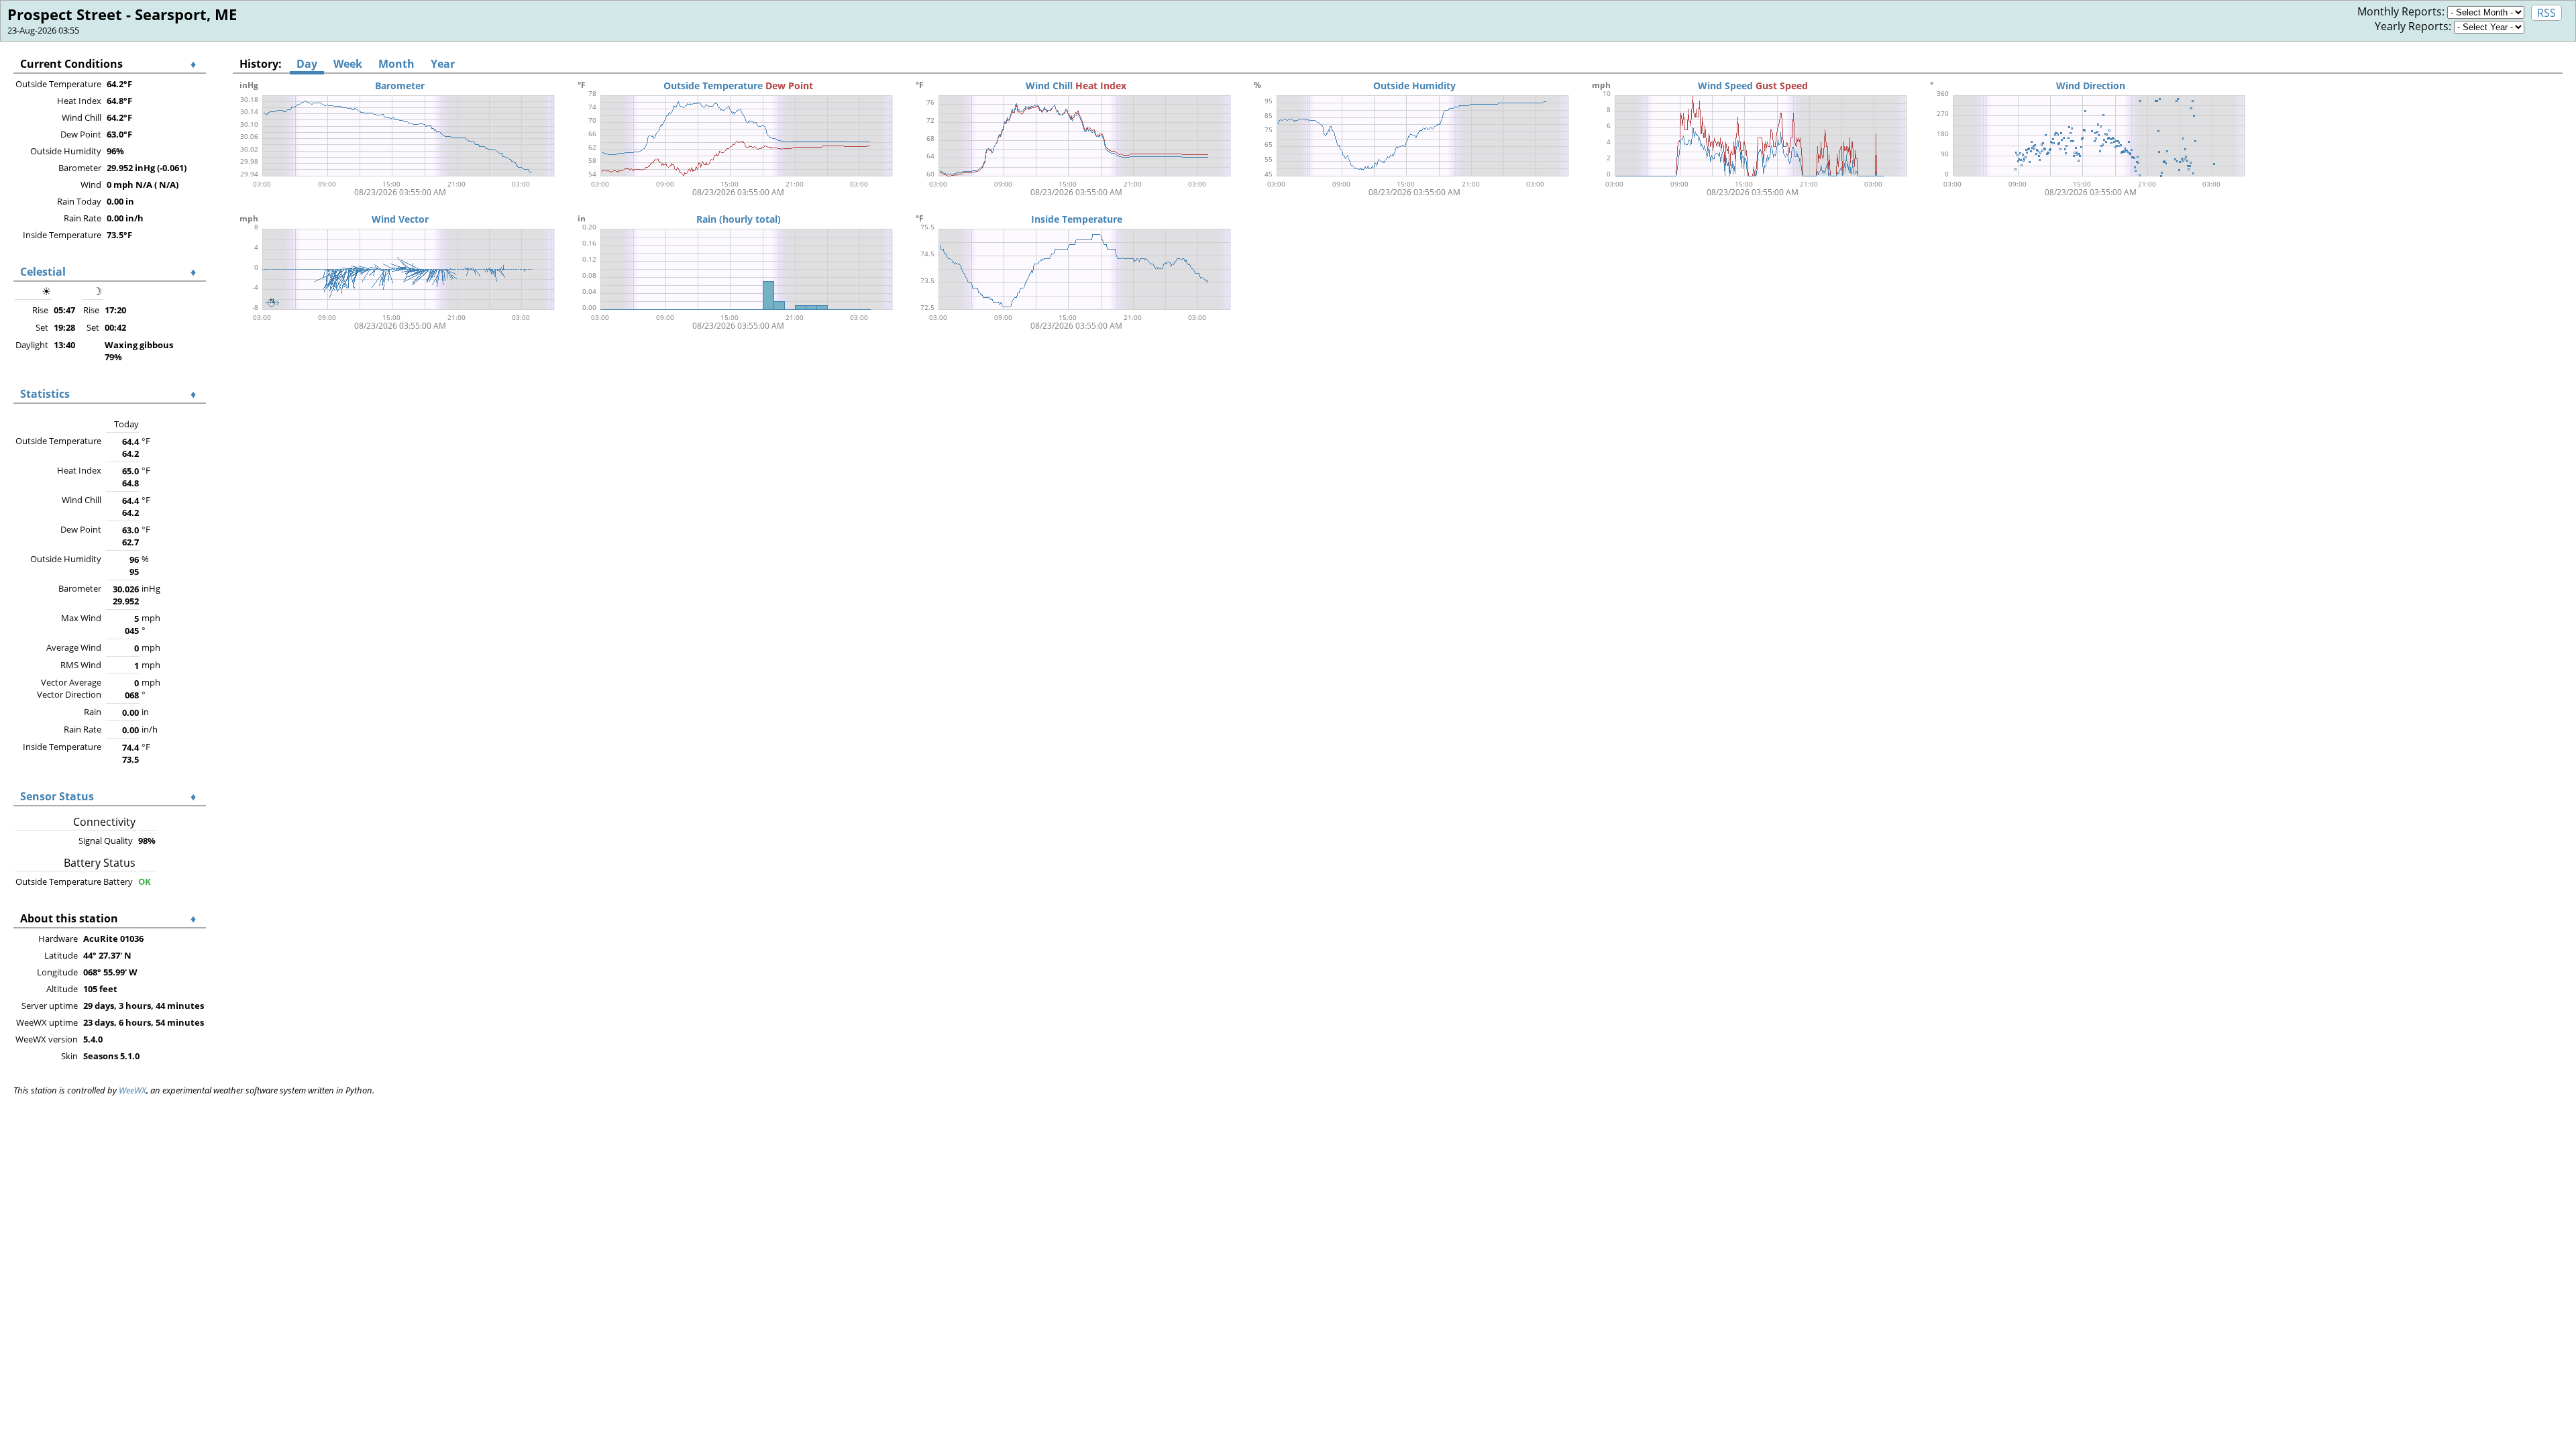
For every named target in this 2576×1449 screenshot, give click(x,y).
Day (307, 64)
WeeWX (132, 1090)
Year (443, 64)
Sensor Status (57, 796)
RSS (2546, 13)
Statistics (45, 394)
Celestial (43, 272)
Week (348, 64)
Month (396, 64)
